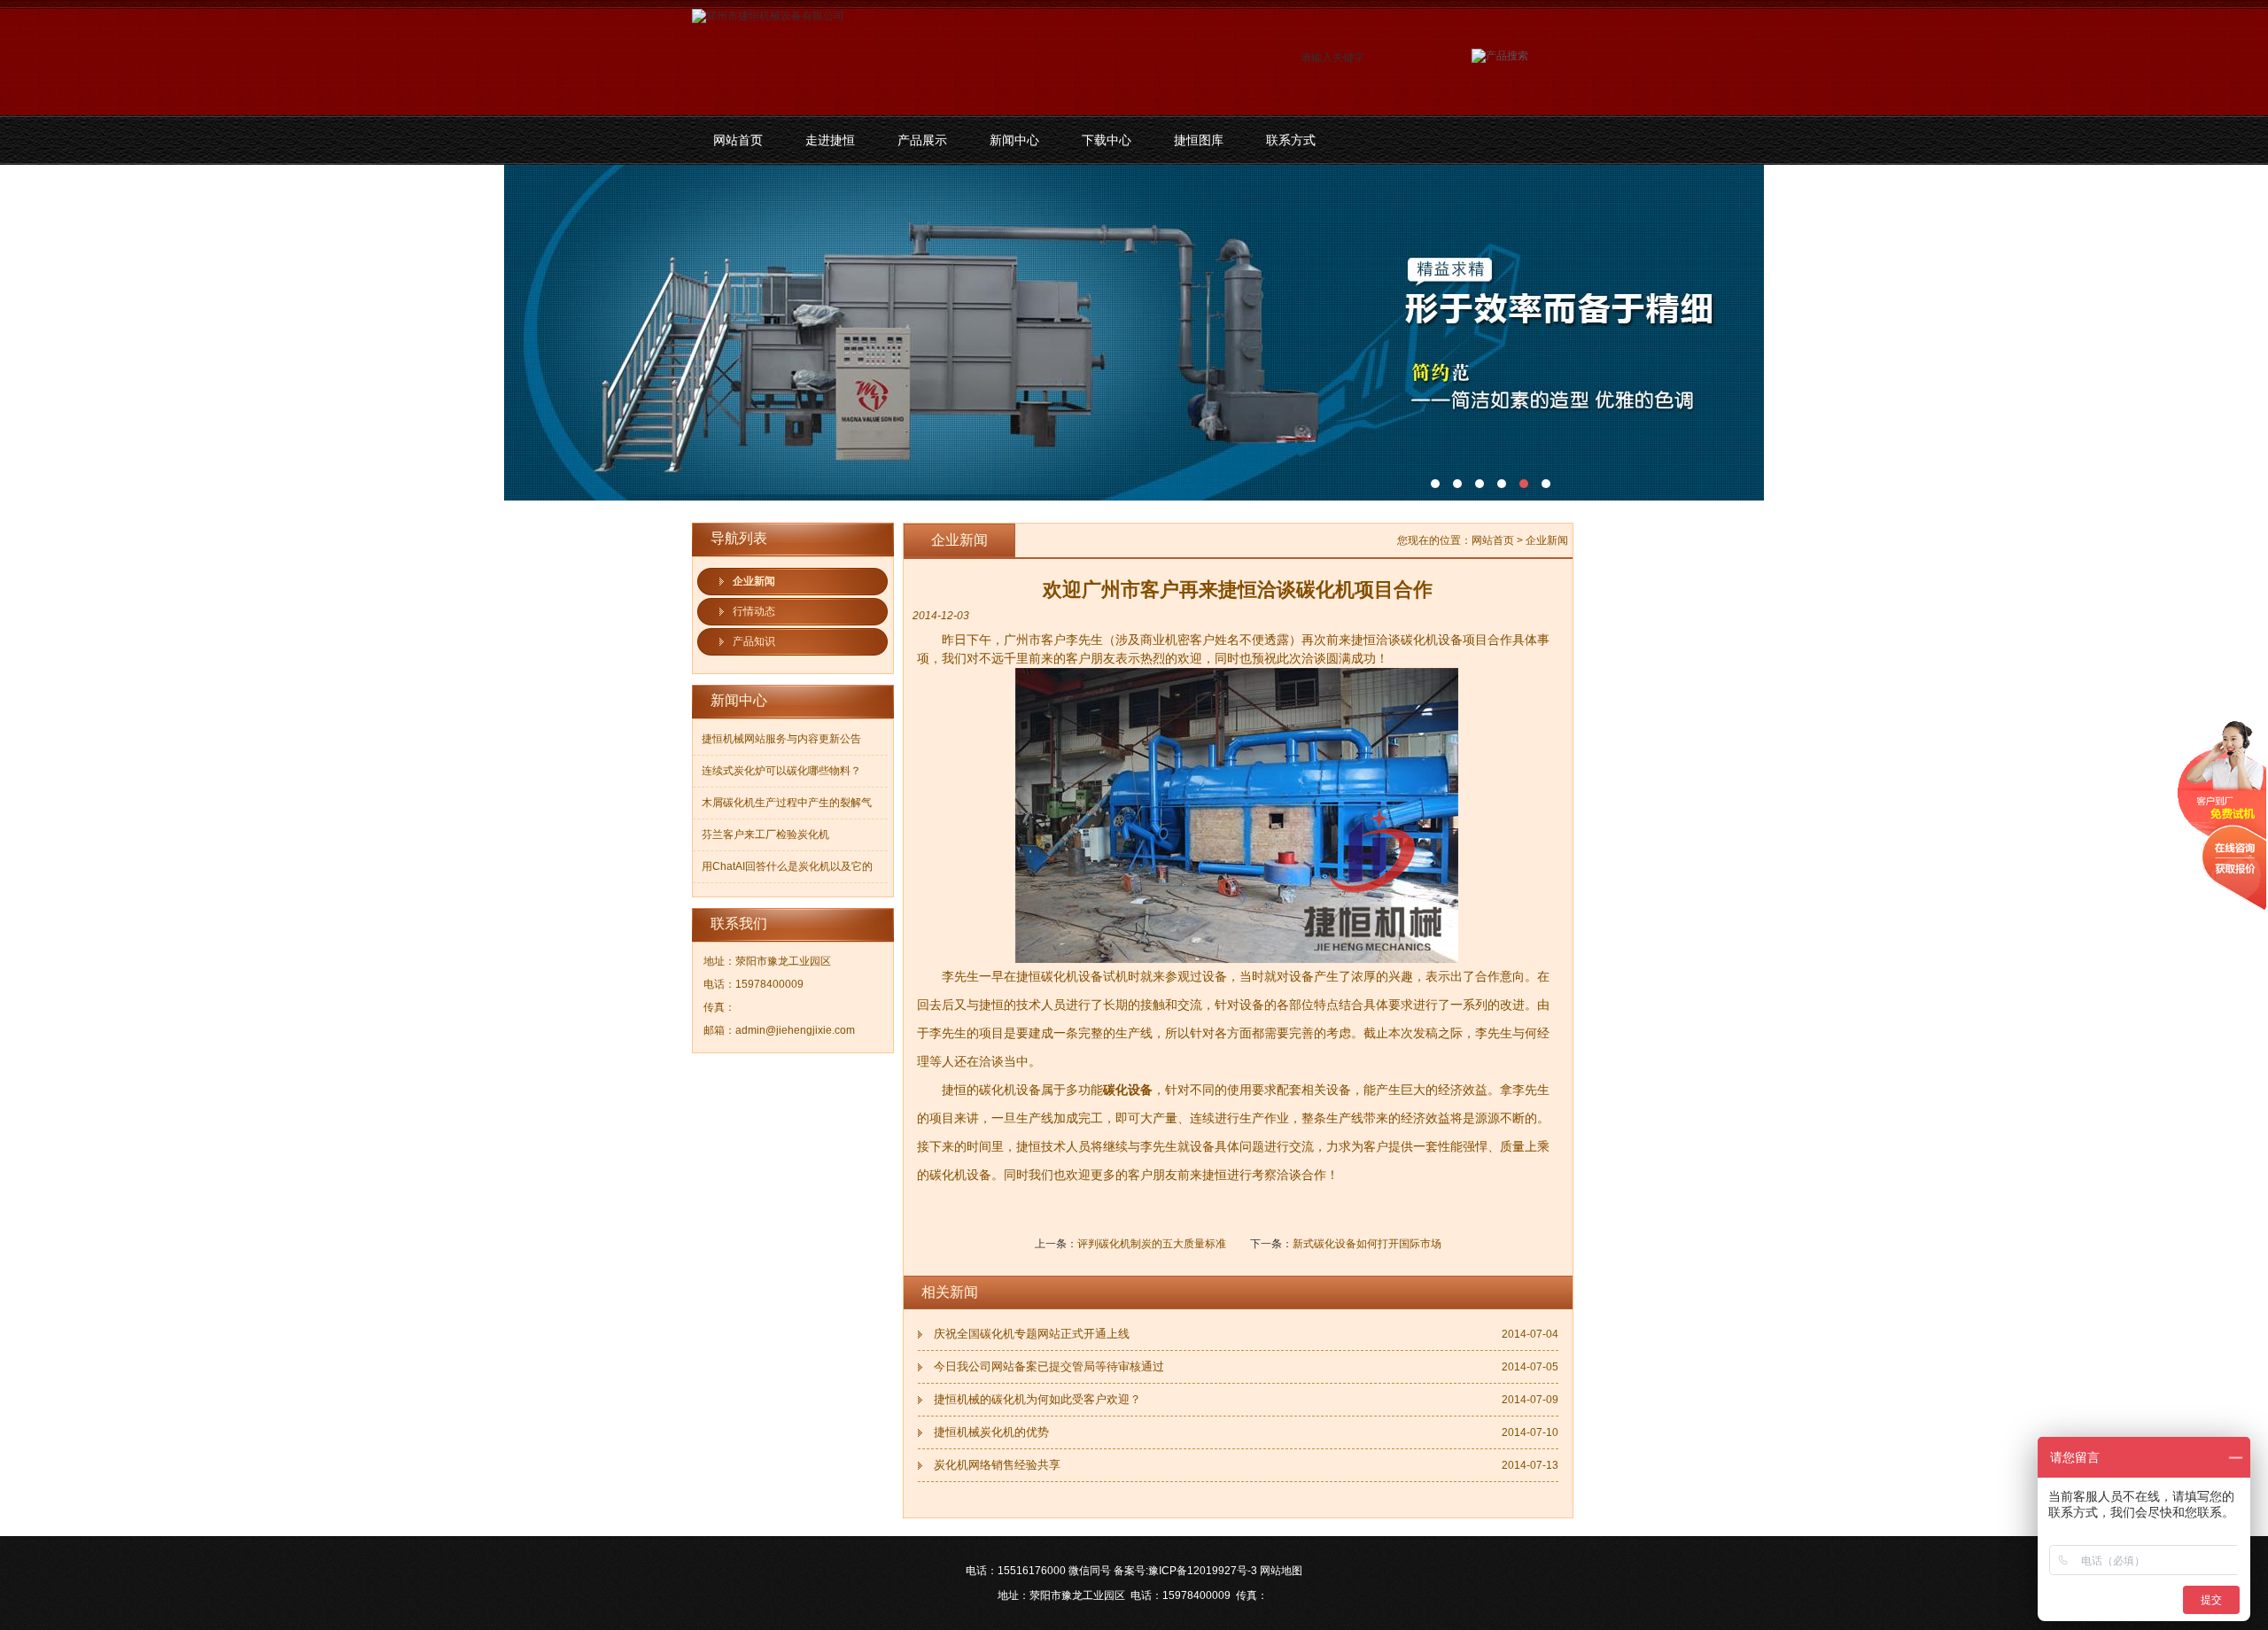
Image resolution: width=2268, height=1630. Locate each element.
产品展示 (922, 140)
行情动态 (754, 611)
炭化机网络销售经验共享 (997, 1465)
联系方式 (1291, 140)
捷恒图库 (1199, 140)
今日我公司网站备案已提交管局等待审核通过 (1049, 1366)
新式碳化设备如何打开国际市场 (1367, 1244)
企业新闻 (754, 581)
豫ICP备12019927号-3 (1203, 1571)
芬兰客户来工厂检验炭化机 (765, 834)
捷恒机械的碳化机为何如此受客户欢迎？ (1037, 1399)
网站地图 (1281, 1571)
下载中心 (1107, 140)
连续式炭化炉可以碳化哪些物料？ (781, 771)
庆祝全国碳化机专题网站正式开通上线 (1032, 1334)
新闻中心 (1014, 140)
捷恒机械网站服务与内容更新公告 (781, 739)
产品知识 (754, 641)
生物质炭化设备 (1134, 333)
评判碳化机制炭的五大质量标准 (1152, 1244)
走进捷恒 (830, 140)
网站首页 (738, 140)
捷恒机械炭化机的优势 (991, 1432)
